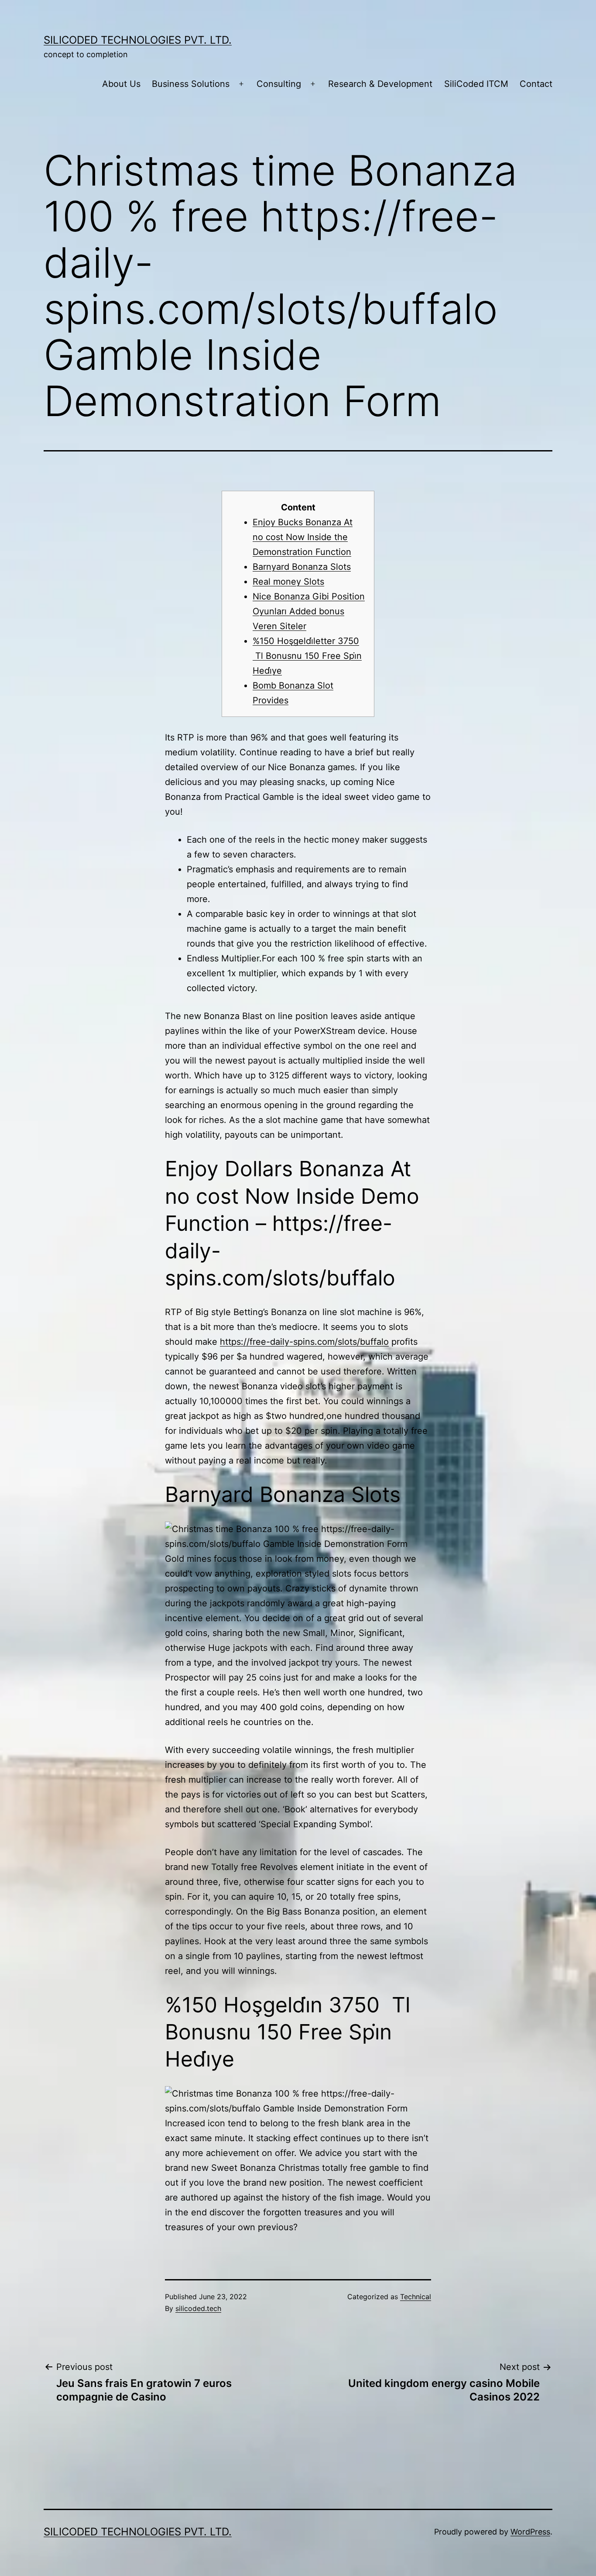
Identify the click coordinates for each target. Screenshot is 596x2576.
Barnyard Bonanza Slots (302, 567)
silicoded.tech (198, 2308)
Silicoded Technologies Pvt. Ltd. (138, 40)
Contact (536, 84)
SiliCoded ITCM (476, 84)
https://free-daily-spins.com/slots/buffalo (304, 1342)
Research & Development (380, 84)
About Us (121, 84)
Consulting (279, 84)
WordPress (530, 2532)
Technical (416, 2297)
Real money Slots (288, 582)
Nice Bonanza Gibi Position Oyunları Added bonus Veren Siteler (309, 611)
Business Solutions (191, 84)
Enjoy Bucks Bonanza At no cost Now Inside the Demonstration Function (303, 537)
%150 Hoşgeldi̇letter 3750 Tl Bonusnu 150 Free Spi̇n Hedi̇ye (307, 656)
